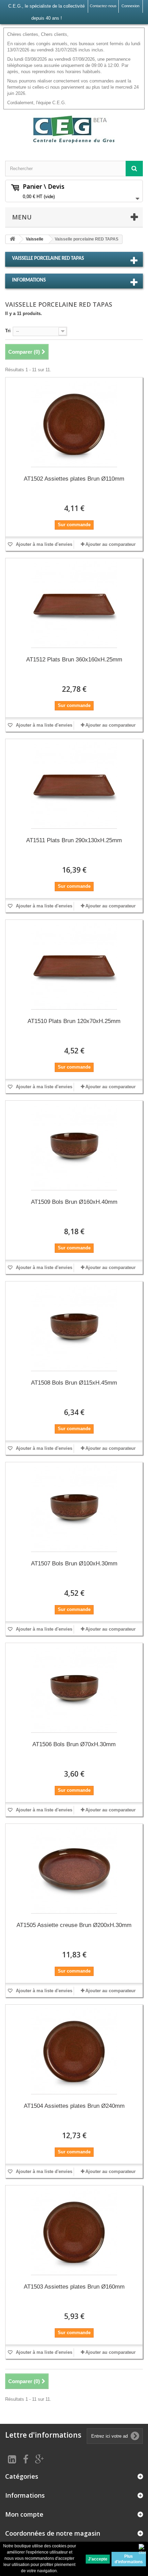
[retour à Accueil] (12, 239)
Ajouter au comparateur (110, 544)
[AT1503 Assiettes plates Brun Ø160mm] (74, 2232)
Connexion (130, 6)
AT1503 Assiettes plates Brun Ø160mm (74, 2287)
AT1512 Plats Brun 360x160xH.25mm (74, 660)
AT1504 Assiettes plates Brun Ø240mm (74, 2106)
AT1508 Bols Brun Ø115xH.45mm (74, 1383)
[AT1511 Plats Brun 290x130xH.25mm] (74, 785)
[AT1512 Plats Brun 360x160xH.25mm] (74, 605)
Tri (8, 331)
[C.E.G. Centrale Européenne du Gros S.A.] (74, 129)
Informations (29, 280)
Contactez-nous (103, 6)
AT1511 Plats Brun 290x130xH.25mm (74, 840)
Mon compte (24, 2514)
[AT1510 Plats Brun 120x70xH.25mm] (74, 966)
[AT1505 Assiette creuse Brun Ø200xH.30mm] (74, 1870)
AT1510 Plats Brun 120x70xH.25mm (74, 1021)
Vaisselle (35, 239)
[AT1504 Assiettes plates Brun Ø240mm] (74, 2051)
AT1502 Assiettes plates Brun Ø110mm (74, 479)
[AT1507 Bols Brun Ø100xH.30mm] (74, 1509)
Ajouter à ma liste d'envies (43, 544)
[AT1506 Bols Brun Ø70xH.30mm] (74, 1689)
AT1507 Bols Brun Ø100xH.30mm (74, 1564)
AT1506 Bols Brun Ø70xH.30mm (74, 1744)
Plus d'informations (129, 2559)
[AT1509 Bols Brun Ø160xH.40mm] (74, 1147)
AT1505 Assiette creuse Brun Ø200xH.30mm (74, 1925)
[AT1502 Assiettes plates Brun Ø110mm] (74, 424)
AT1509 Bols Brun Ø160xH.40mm (74, 1202)
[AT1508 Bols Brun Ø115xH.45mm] (74, 1328)
